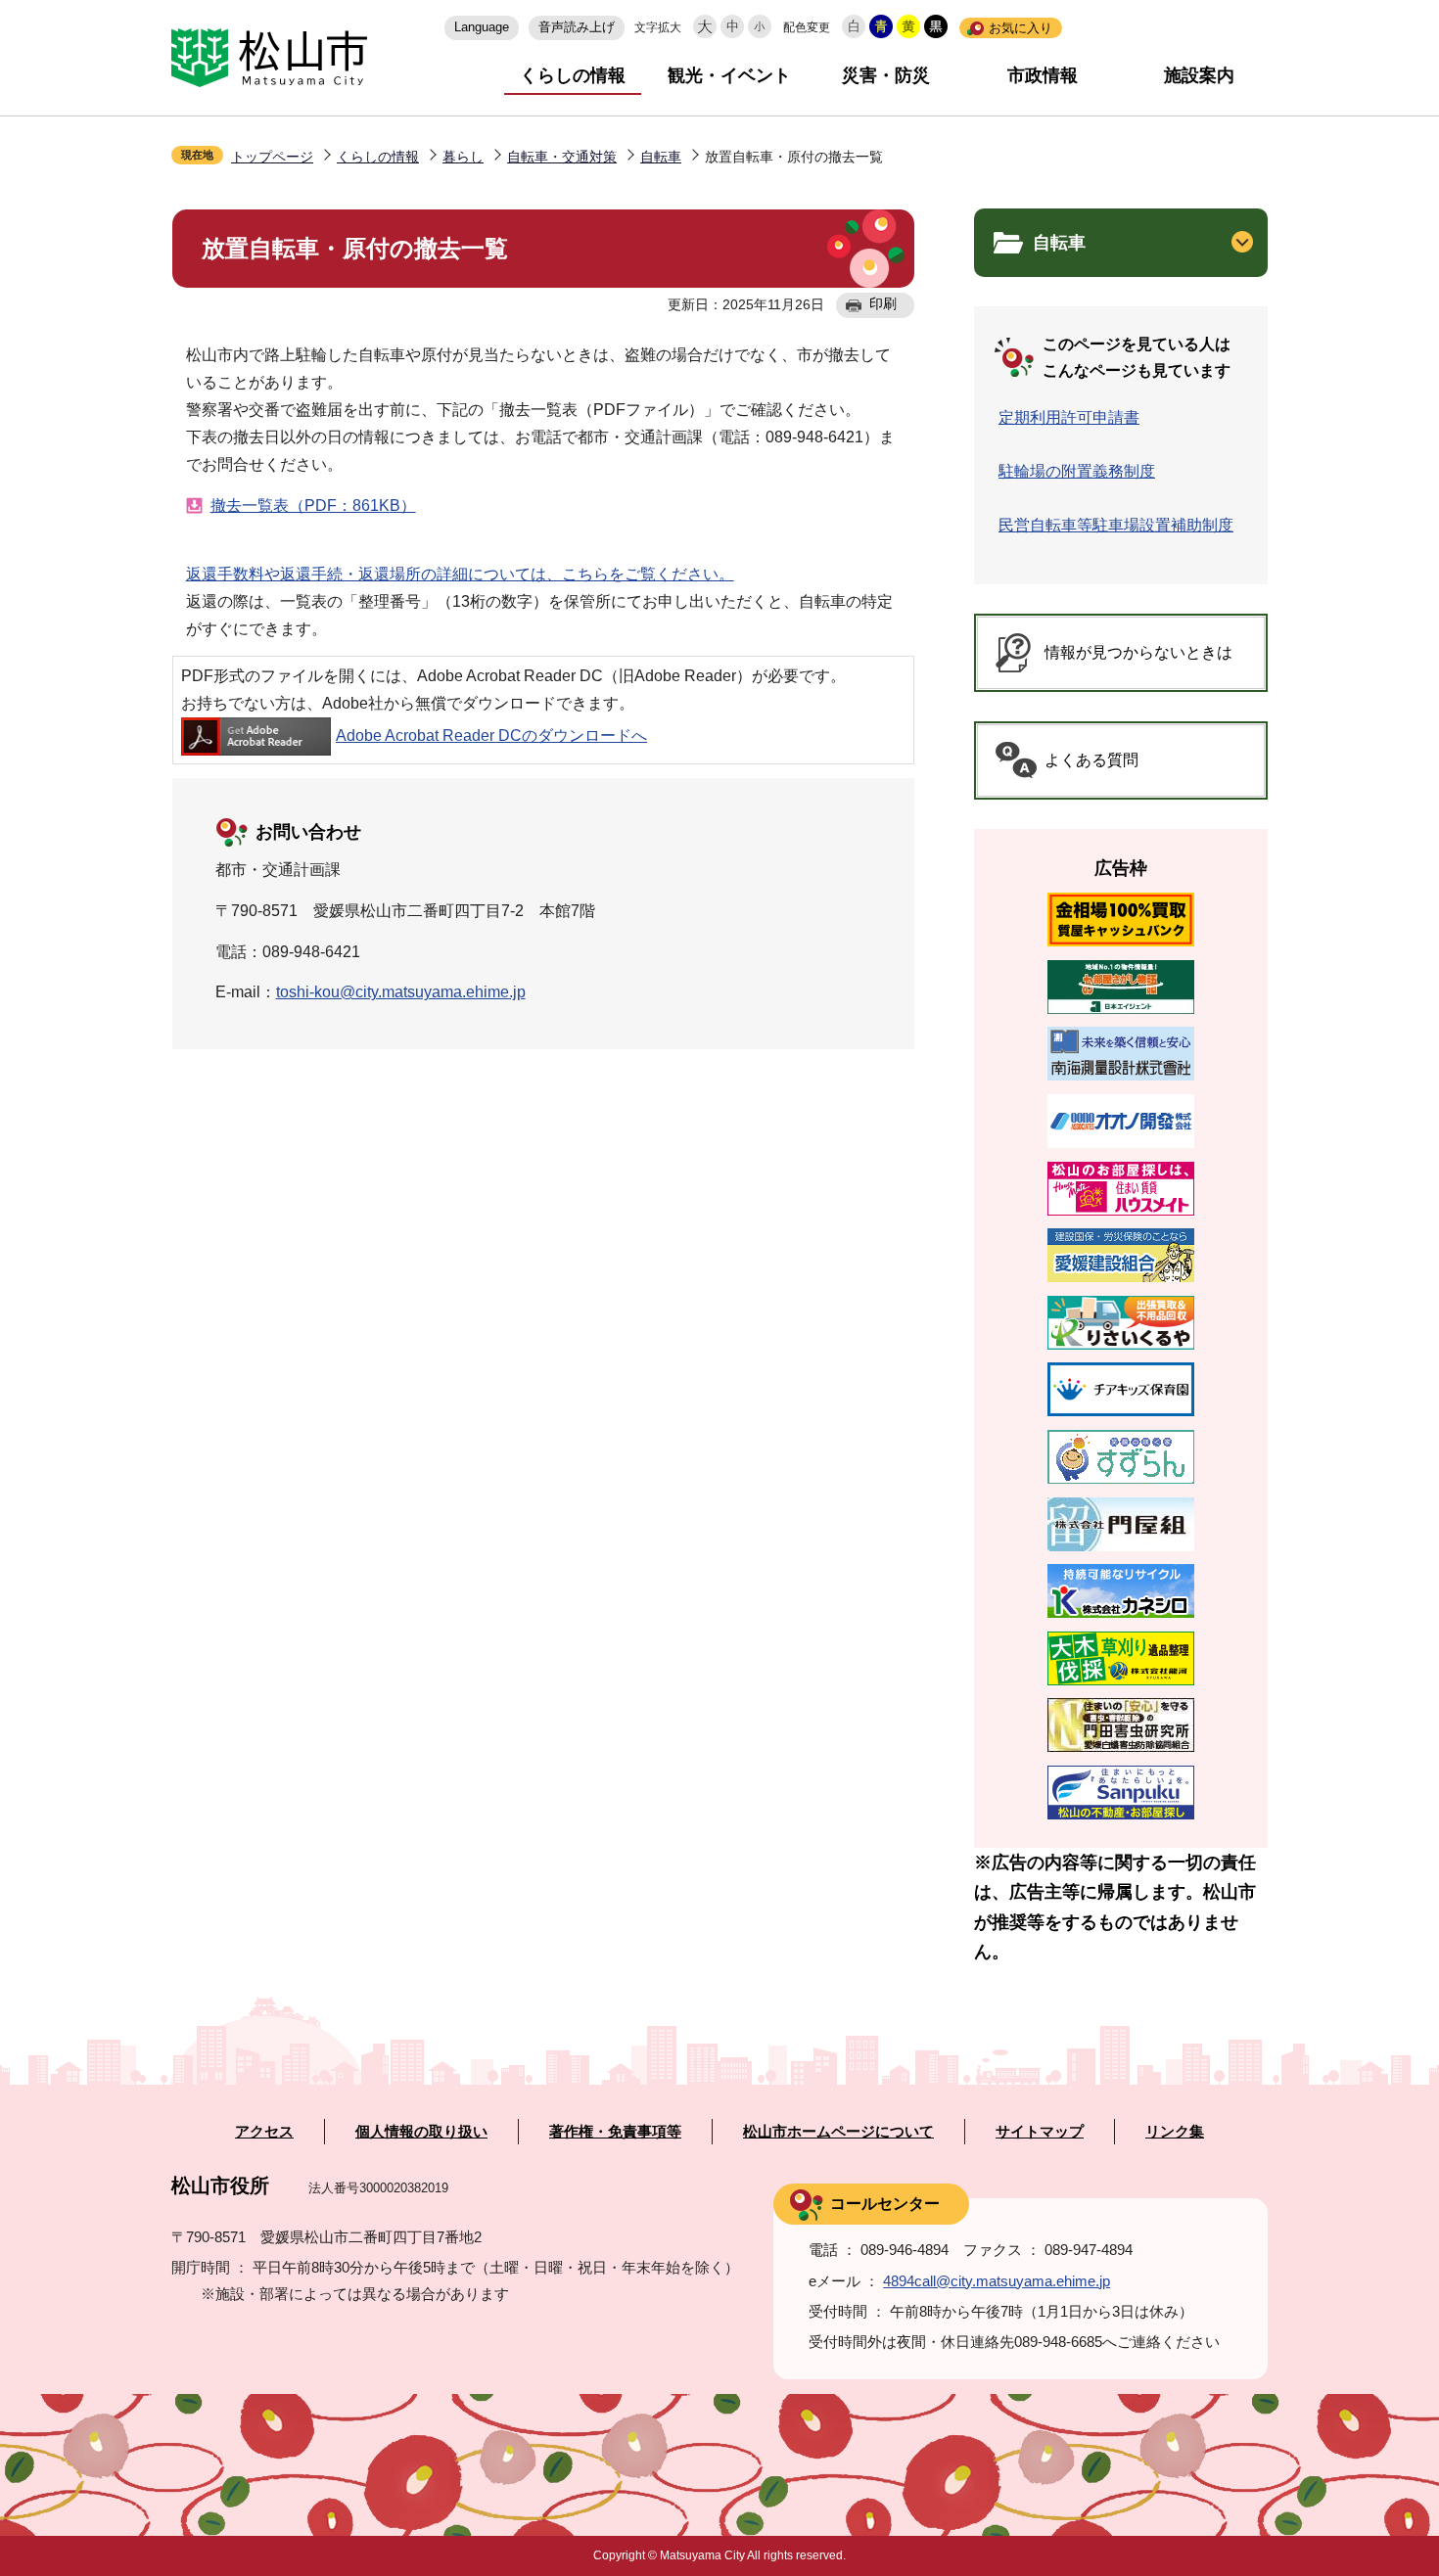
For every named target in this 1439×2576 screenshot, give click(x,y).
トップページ (272, 157)
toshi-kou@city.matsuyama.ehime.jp (401, 992)
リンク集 (1175, 2132)
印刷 (883, 303)
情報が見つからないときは (1138, 652)
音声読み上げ (577, 27)
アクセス (264, 2132)
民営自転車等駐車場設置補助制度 (1116, 525)
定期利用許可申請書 (1069, 417)
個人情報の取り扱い (421, 2132)
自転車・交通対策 (562, 157)
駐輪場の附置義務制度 (1077, 471)
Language (482, 27)
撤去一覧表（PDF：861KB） (313, 506)
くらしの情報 (573, 75)
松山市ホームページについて (838, 2132)
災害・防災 (886, 75)
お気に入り (1021, 28)
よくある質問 (1091, 760)
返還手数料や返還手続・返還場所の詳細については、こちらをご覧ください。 (460, 574)
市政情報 (1043, 75)
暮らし (463, 157)
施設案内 (1199, 75)
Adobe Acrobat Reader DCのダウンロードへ (491, 736)
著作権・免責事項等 (615, 2132)
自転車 (661, 157)
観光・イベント (729, 75)
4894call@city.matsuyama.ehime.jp (997, 2281)
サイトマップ (1040, 2132)
